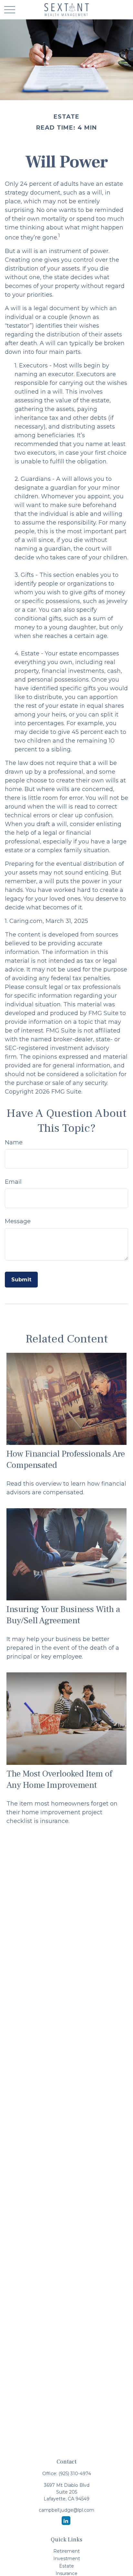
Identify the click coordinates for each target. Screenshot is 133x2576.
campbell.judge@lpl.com (66, 2510)
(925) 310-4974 (75, 2474)
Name (14, 1142)
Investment (67, 2559)
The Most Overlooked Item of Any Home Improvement (59, 1779)
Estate (66, 2566)
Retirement (66, 2551)
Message (18, 1221)
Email (13, 1182)
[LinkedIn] (66, 2521)
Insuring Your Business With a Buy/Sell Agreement (63, 1615)
